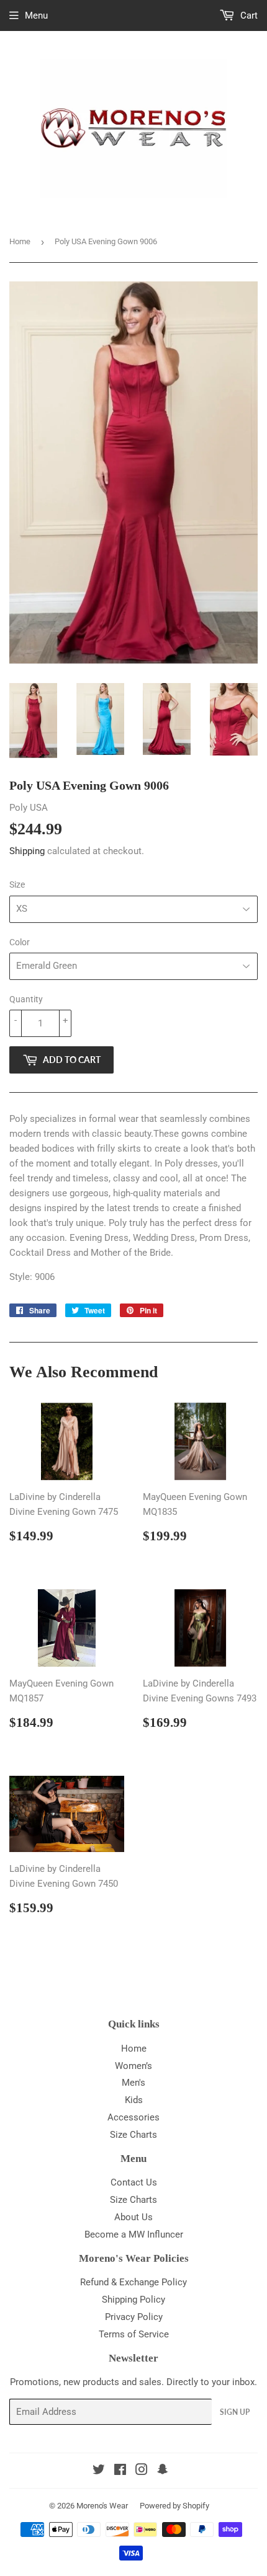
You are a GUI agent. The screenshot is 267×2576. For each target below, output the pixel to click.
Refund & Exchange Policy (133, 2282)
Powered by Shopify (174, 2506)
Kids (134, 2100)
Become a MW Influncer (134, 2234)
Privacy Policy (134, 2317)
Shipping (27, 851)
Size (17, 884)
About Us (133, 2217)
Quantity (26, 999)
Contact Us (134, 2182)
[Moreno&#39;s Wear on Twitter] (99, 2471)
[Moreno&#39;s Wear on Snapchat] (163, 2471)
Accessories (133, 2117)
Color (20, 942)
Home (20, 241)
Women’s (133, 2066)
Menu (36, 15)
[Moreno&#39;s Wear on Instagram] (142, 2471)
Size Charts (133, 2135)
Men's (133, 2083)
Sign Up (235, 2412)
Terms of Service (134, 2334)
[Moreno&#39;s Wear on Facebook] (120, 2471)
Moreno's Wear (102, 2506)
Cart (248, 15)
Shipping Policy (133, 2300)
